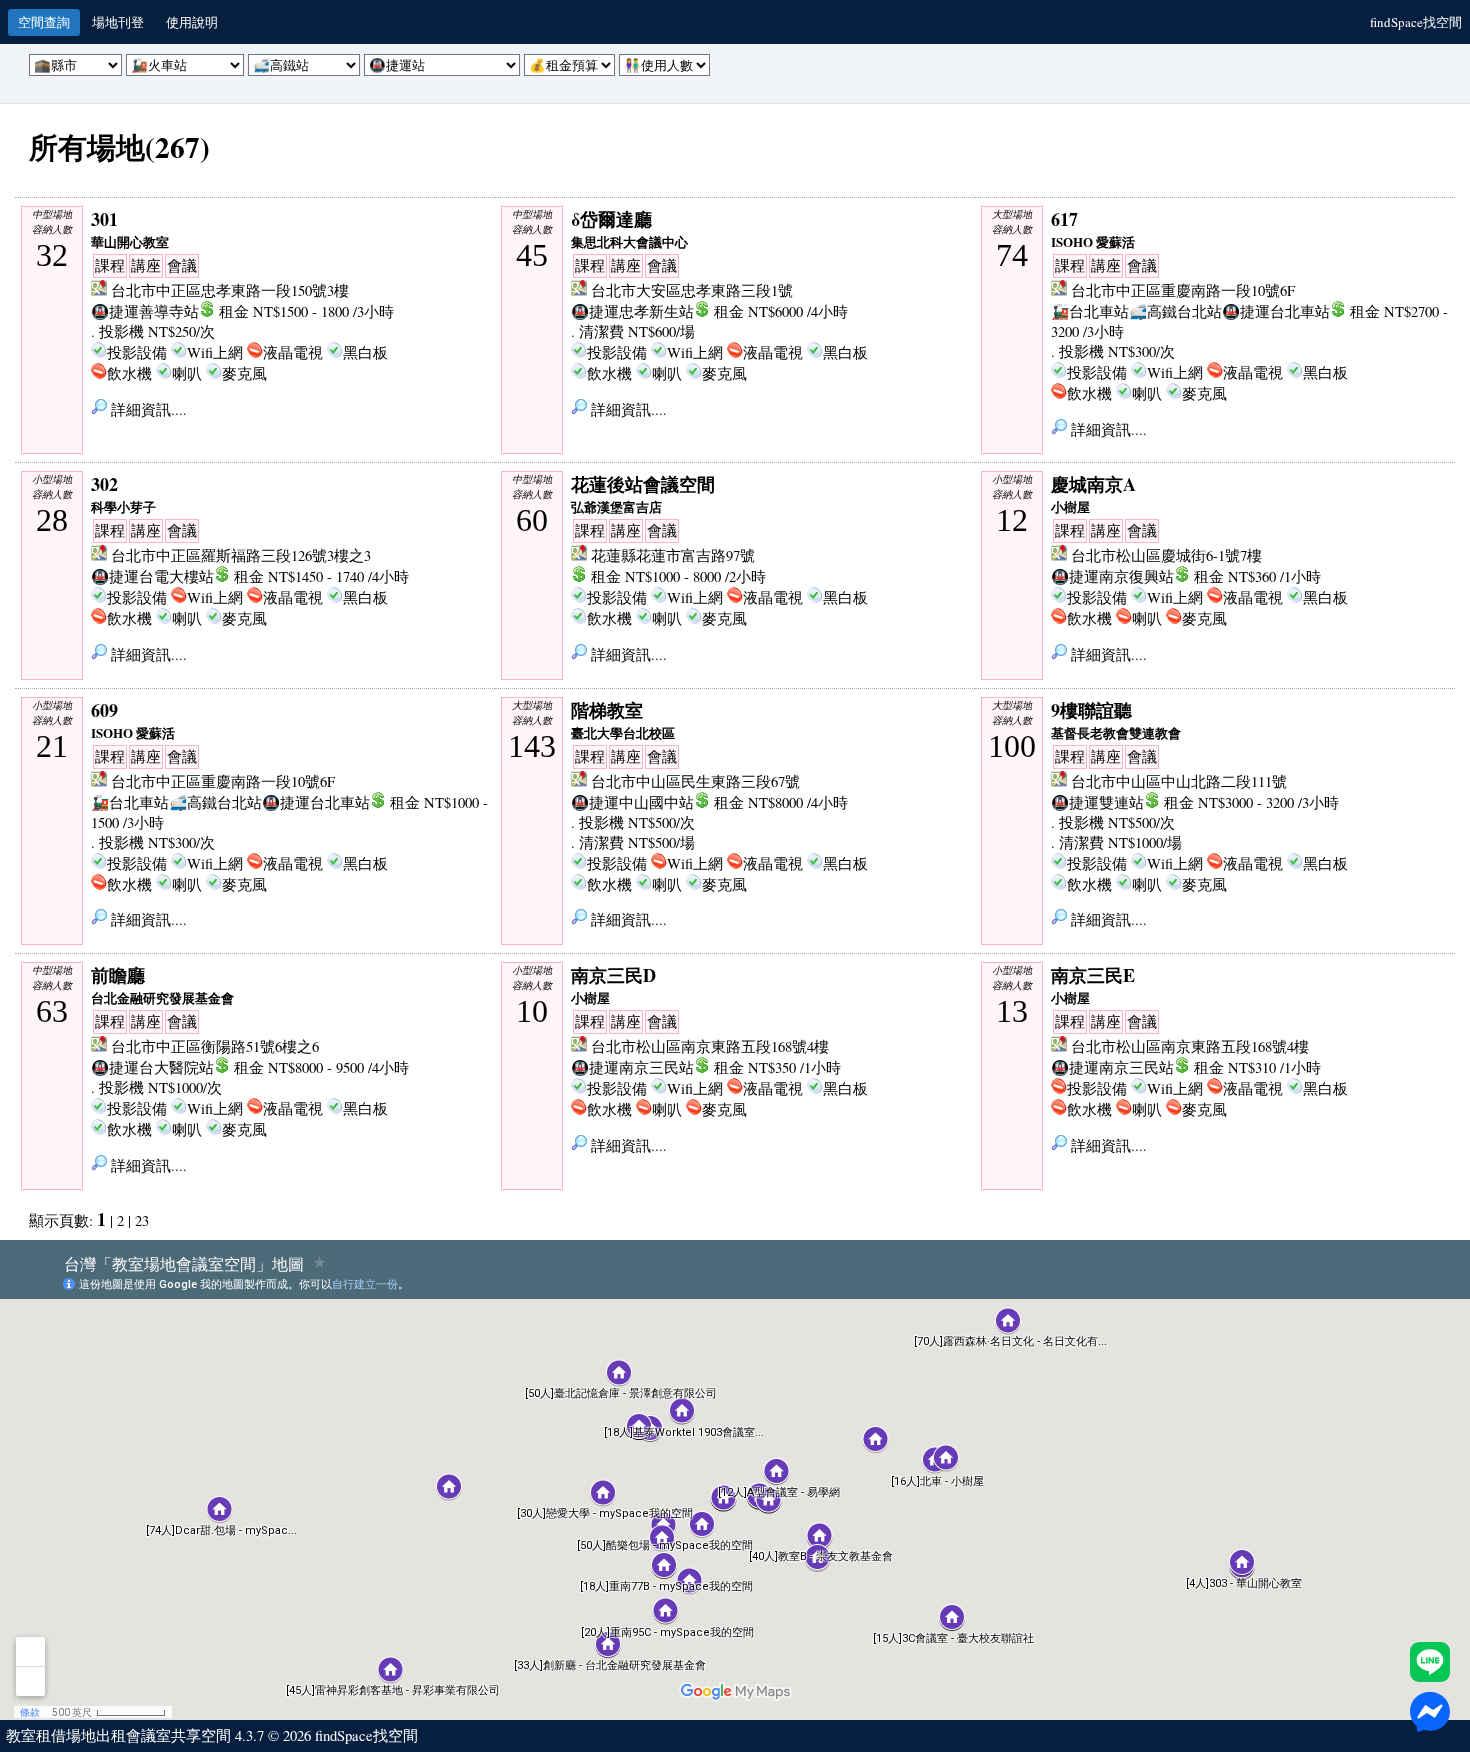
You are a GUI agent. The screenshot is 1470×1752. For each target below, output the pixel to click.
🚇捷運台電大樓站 (152, 576)
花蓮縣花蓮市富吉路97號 (673, 555)
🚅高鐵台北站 (1175, 311)
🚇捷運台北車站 (1276, 311)
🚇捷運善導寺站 (145, 311)
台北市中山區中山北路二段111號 (1179, 781)
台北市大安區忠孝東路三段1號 (692, 290)
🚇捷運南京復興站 (1112, 576)
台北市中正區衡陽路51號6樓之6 (215, 1046)
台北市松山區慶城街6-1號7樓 (1166, 555)
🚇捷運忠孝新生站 (632, 311)
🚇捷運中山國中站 (632, 802)
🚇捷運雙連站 (1097, 802)
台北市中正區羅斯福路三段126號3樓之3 (241, 555)
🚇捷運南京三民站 (632, 1067)
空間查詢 (44, 22)
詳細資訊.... (147, 409)
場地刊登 (118, 22)
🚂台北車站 (1090, 311)
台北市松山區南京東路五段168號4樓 (710, 1046)
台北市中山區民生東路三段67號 (695, 781)
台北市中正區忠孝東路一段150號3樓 (230, 290)
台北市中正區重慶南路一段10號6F (1183, 290)
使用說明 (192, 22)
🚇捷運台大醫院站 (152, 1067)
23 (142, 1220)
